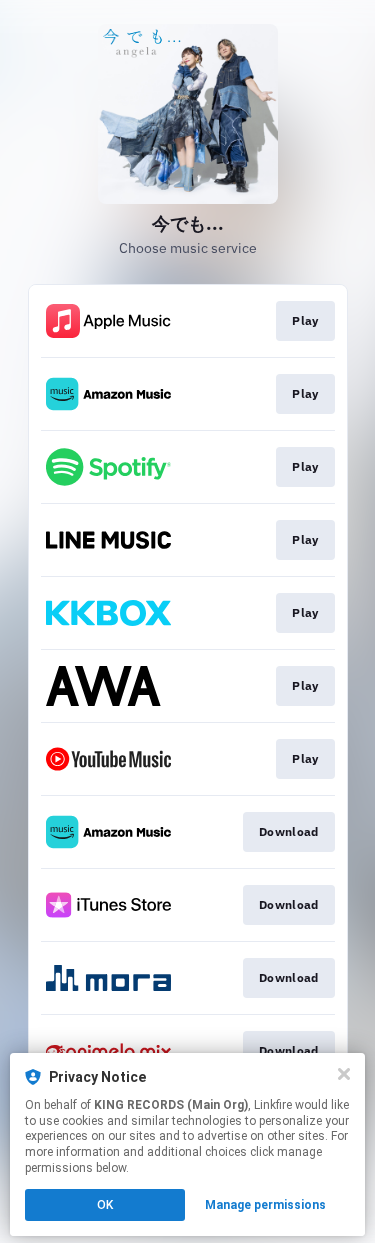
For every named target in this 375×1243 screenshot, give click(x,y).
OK (105, 1205)
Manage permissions (265, 1205)
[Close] (344, 1074)
